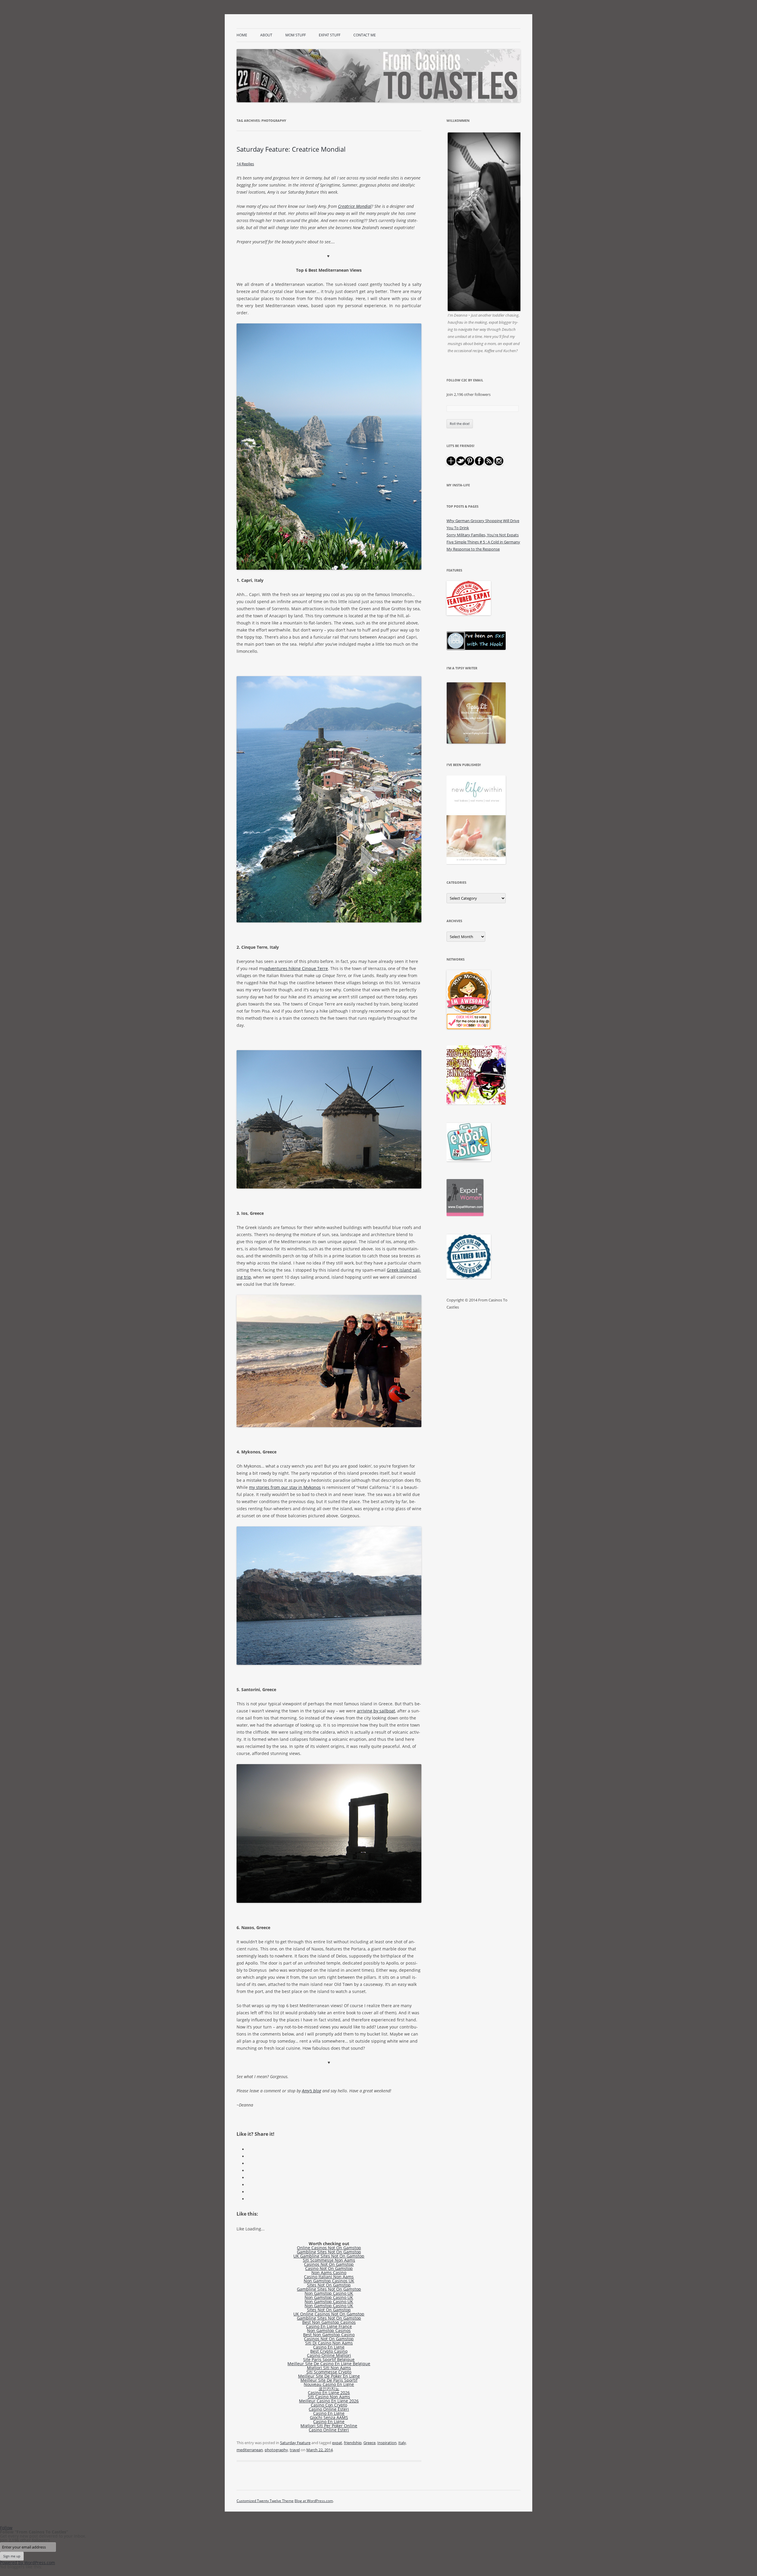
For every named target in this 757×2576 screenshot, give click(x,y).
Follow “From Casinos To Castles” (34, 2532)
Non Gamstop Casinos (329, 2330)
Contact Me (365, 35)
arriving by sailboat (376, 1711)
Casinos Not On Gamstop (329, 2264)
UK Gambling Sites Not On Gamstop (329, 2256)
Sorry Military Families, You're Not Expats (483, 535)
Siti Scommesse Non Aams (329, 2260)
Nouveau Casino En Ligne (329, 2384)
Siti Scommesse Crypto (329, 2372)
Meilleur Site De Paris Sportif (329, 2380)
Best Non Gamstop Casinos (329, 2322)
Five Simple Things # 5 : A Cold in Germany (483, 542)
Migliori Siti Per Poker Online (329, 2426)
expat (337, 2443)
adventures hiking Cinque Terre (296, 968)
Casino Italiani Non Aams (329, 2277)
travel (295, 2450)
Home (242, 35)
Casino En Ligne (329, 2347)
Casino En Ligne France (329, 2326)
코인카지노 (329, 2388)
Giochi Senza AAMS (329, 2417)
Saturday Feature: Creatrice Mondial (291, 149)
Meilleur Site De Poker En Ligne (329, 2376)
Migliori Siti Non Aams (329, 2368)
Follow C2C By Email (465, 380)
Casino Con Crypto (329, 2405)
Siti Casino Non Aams (329, 2397)
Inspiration (387, 2443)
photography (276, 2450)
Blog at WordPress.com (314, 2501)
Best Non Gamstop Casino (329, 2335)
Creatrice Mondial (355, 206)
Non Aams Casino (329, 2273)
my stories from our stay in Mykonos (285, 1487)
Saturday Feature (295, 2443)
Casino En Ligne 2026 (329, 2393)
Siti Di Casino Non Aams (329, 2343)
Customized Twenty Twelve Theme (265, 2501)
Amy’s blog (312, 2091)
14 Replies (245, 164)
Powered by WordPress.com (28, 2563)
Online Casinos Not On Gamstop (329, 2248)
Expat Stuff (330, 35)
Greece (369, 2443)
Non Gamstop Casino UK (329, 2293)
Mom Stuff (296, 35)
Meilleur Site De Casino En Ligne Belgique (329, 2364)
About (266, 35)
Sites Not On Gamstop (329, 2285)
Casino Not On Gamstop (329, 2268)
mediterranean (250, 2450)
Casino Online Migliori (329, 2355)
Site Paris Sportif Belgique (329, 2359)
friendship (353, 2443)
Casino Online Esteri (329, 2409)
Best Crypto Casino (329, 2351)
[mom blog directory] (469, 1028)
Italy (402, 2443)
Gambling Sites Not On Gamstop (329, 2252)
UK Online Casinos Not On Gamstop (329, 2314)
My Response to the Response (473, 549)
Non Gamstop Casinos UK (329, 2281)
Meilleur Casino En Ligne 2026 (329, 2401)
